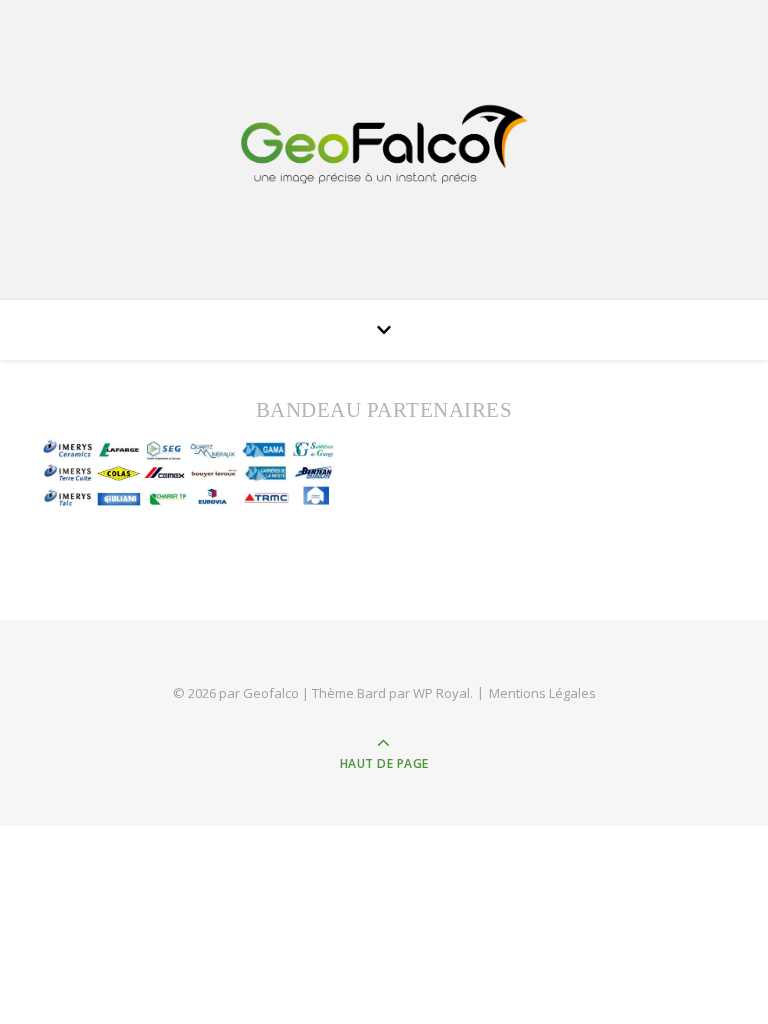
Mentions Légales (542, 693)
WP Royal (441, 693)
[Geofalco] (384, 144)
